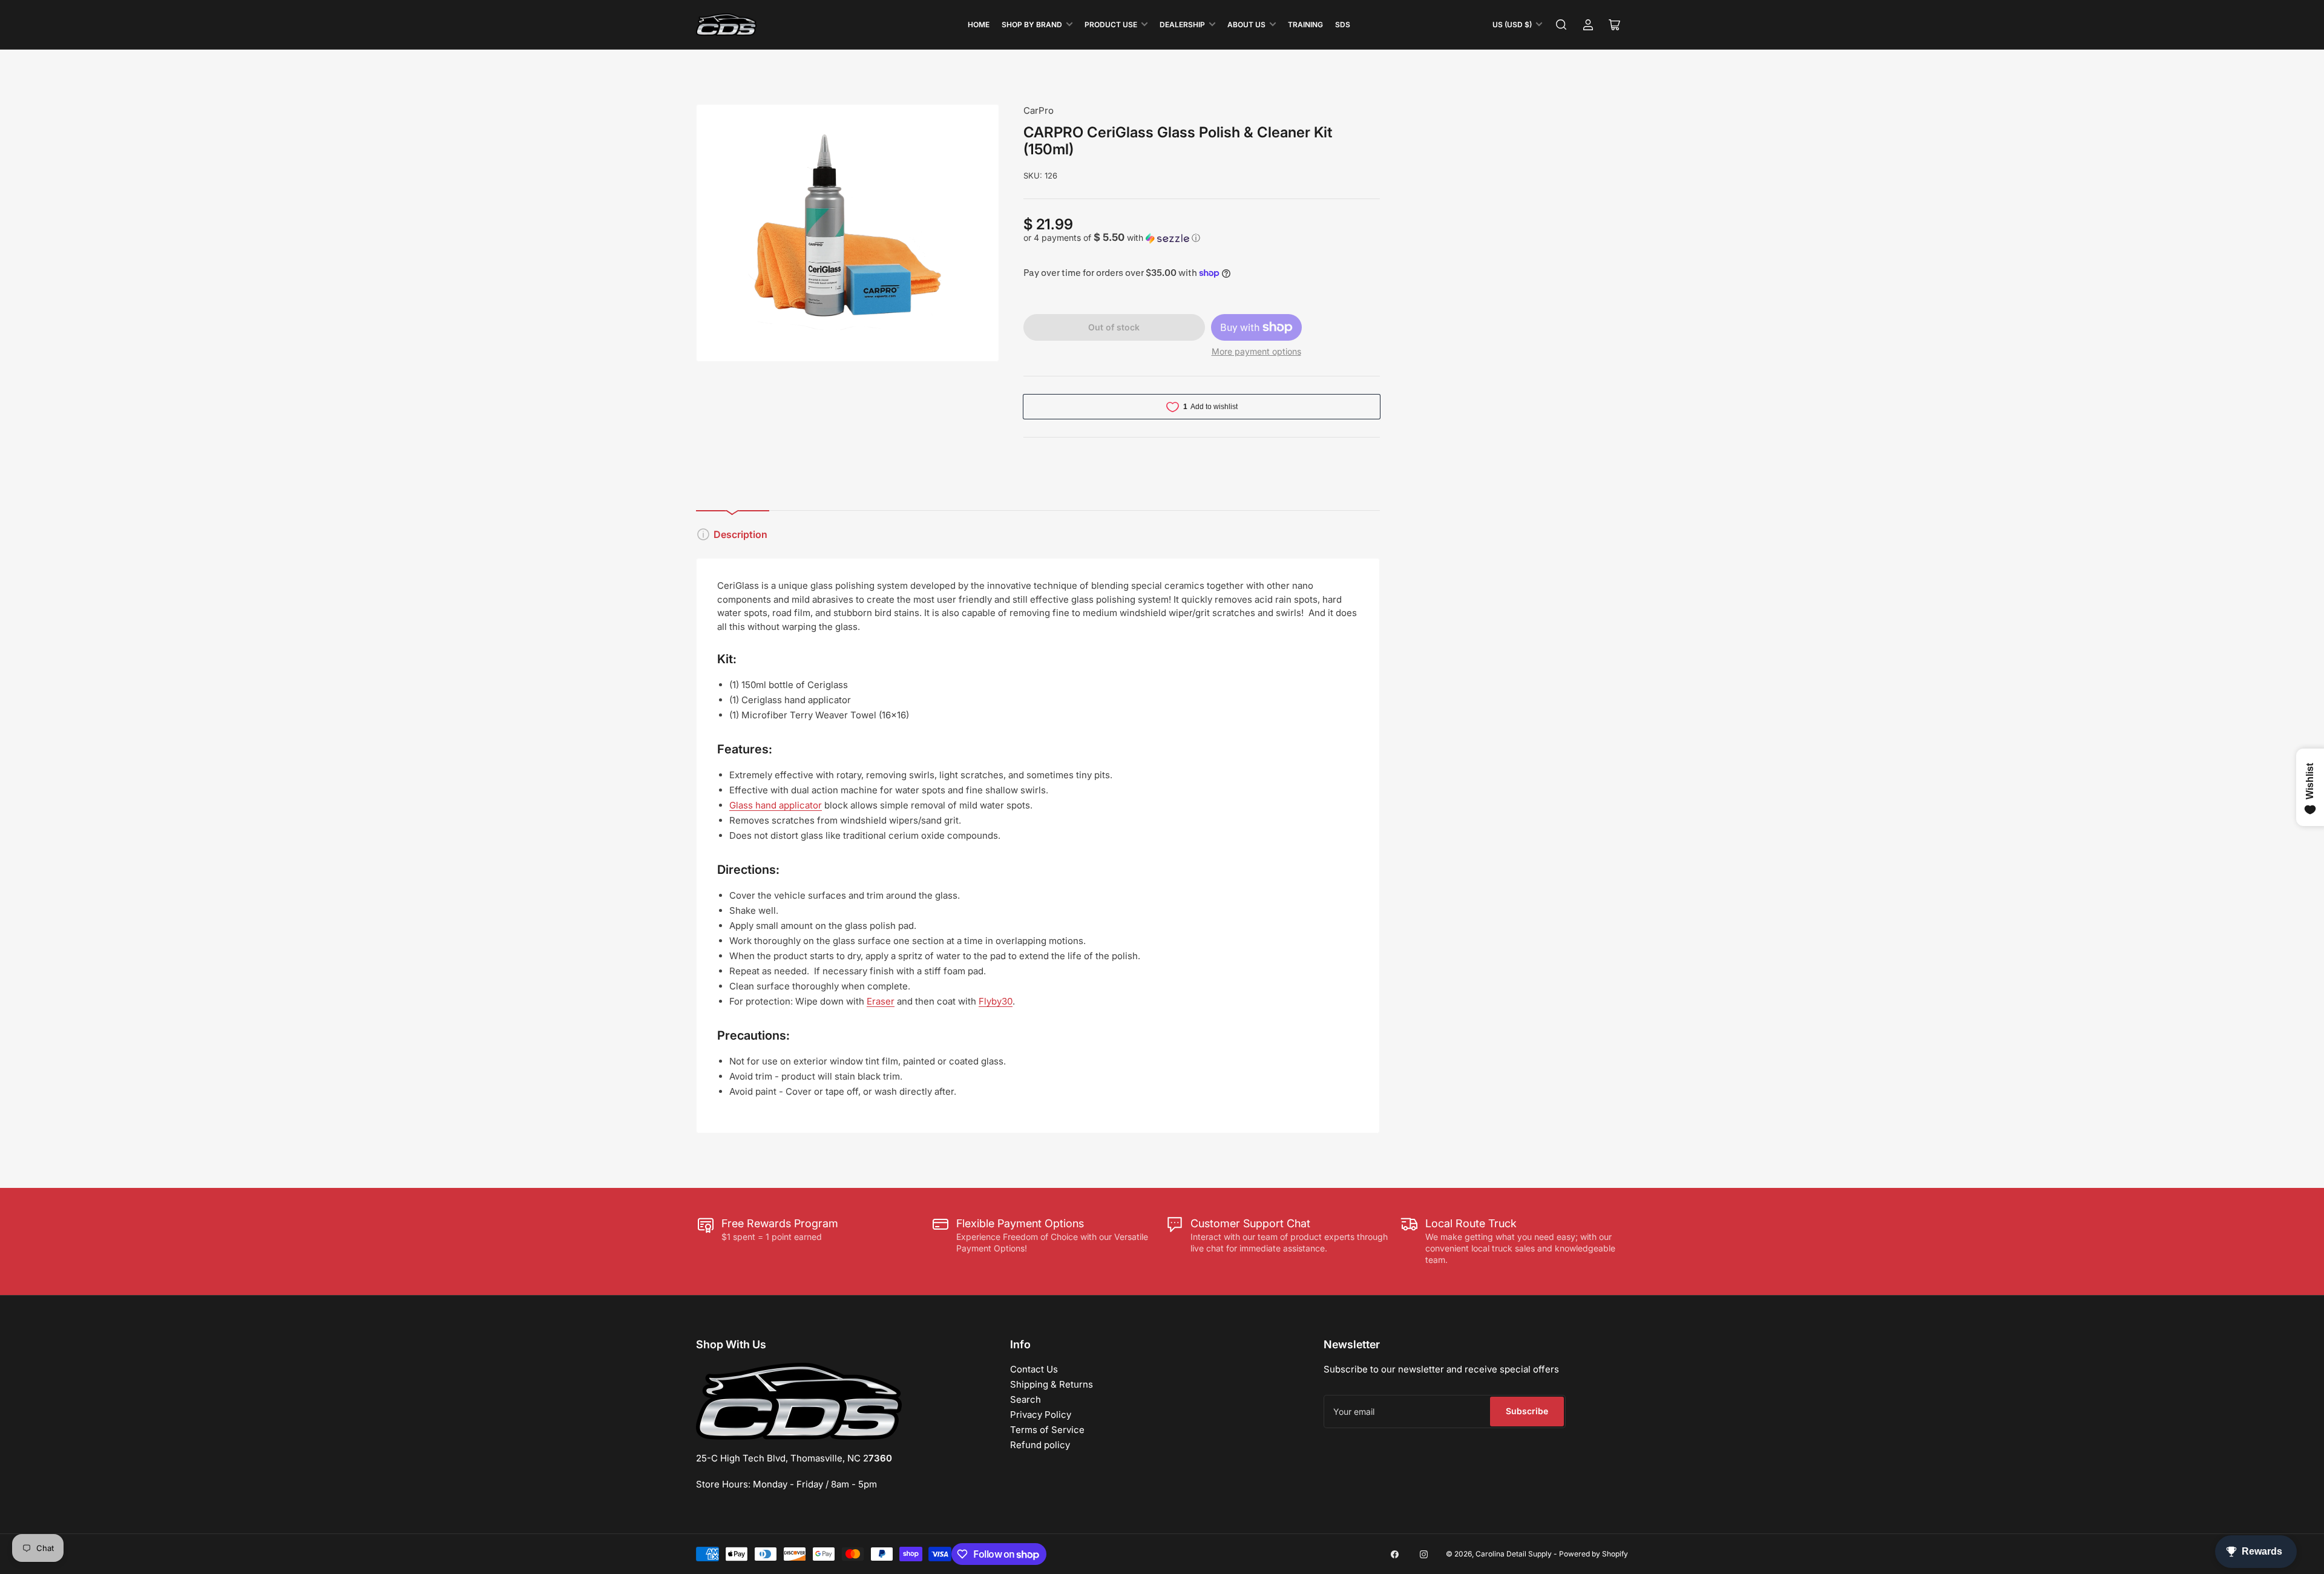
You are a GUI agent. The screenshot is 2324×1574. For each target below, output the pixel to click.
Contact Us (1034, 1369)
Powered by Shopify (1594, 1554)
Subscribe (1527, 1411)
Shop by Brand (1032, 25)
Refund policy (1040, 1445)
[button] (1202, 238)
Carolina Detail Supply (1514, 1554)
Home (979, 25)
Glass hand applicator (776, 805)
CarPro (1039, 110)
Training (1305, 25)
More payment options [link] (1256, 351)
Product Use (1111, 25)
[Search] (1561, 25)
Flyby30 (996, 1001)
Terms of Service (1047, 1430)
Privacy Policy (1041, 1415)
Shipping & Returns (1052, 1384)
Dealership (1182, 25)
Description (740, 534)
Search (1026, 1399)
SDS (1343, 25)
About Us (1246, 25)
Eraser (881, 1001)
